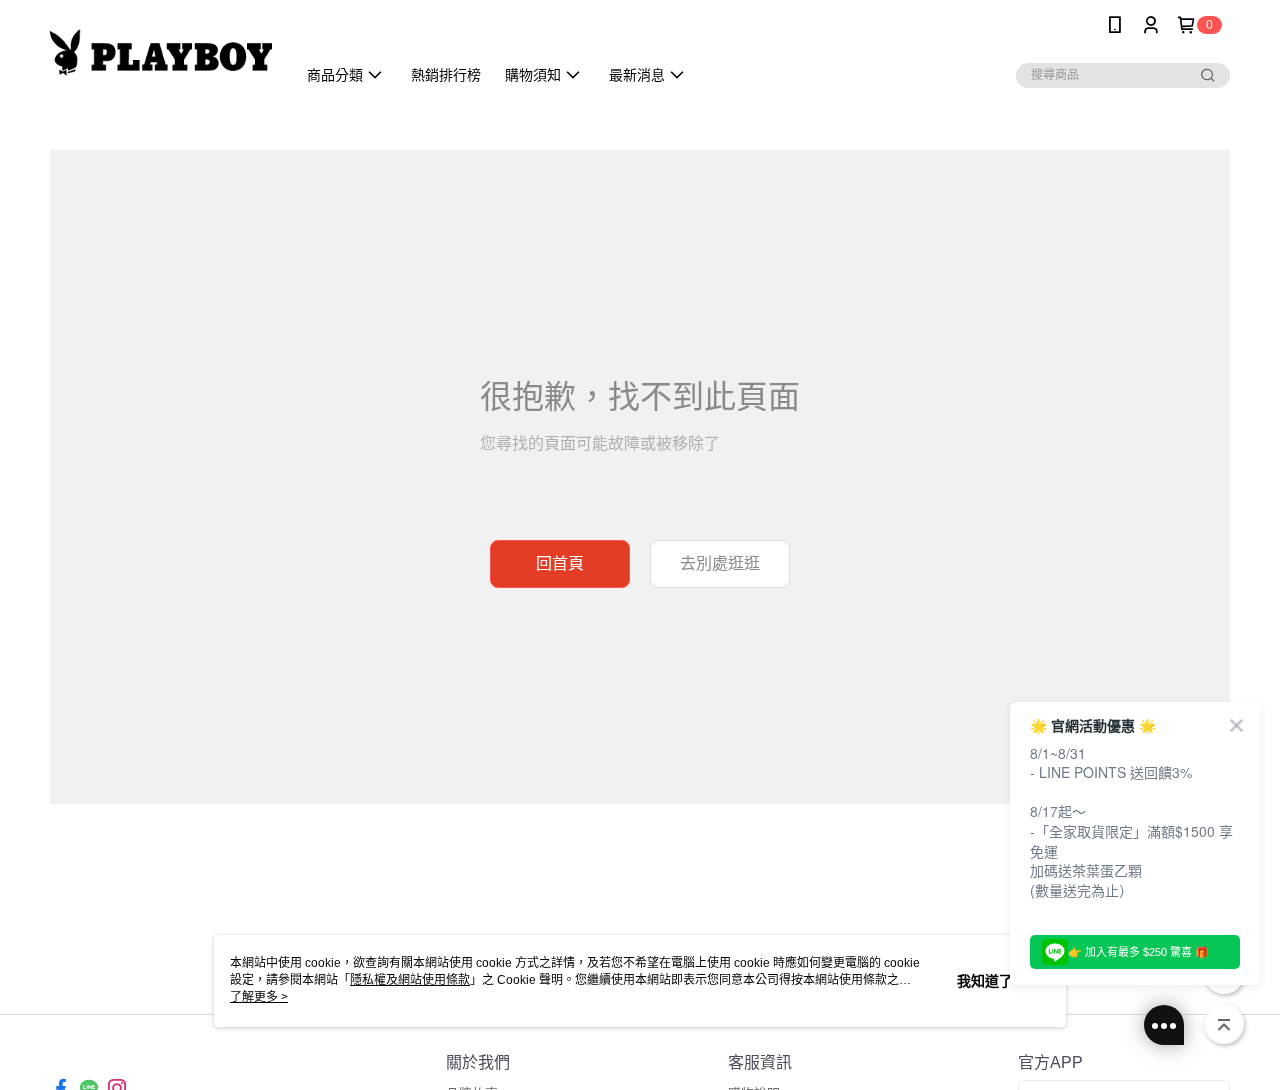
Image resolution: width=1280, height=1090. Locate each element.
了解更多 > (259, 997)
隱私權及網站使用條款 (410, 980)
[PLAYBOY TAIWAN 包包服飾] (161, 52)
